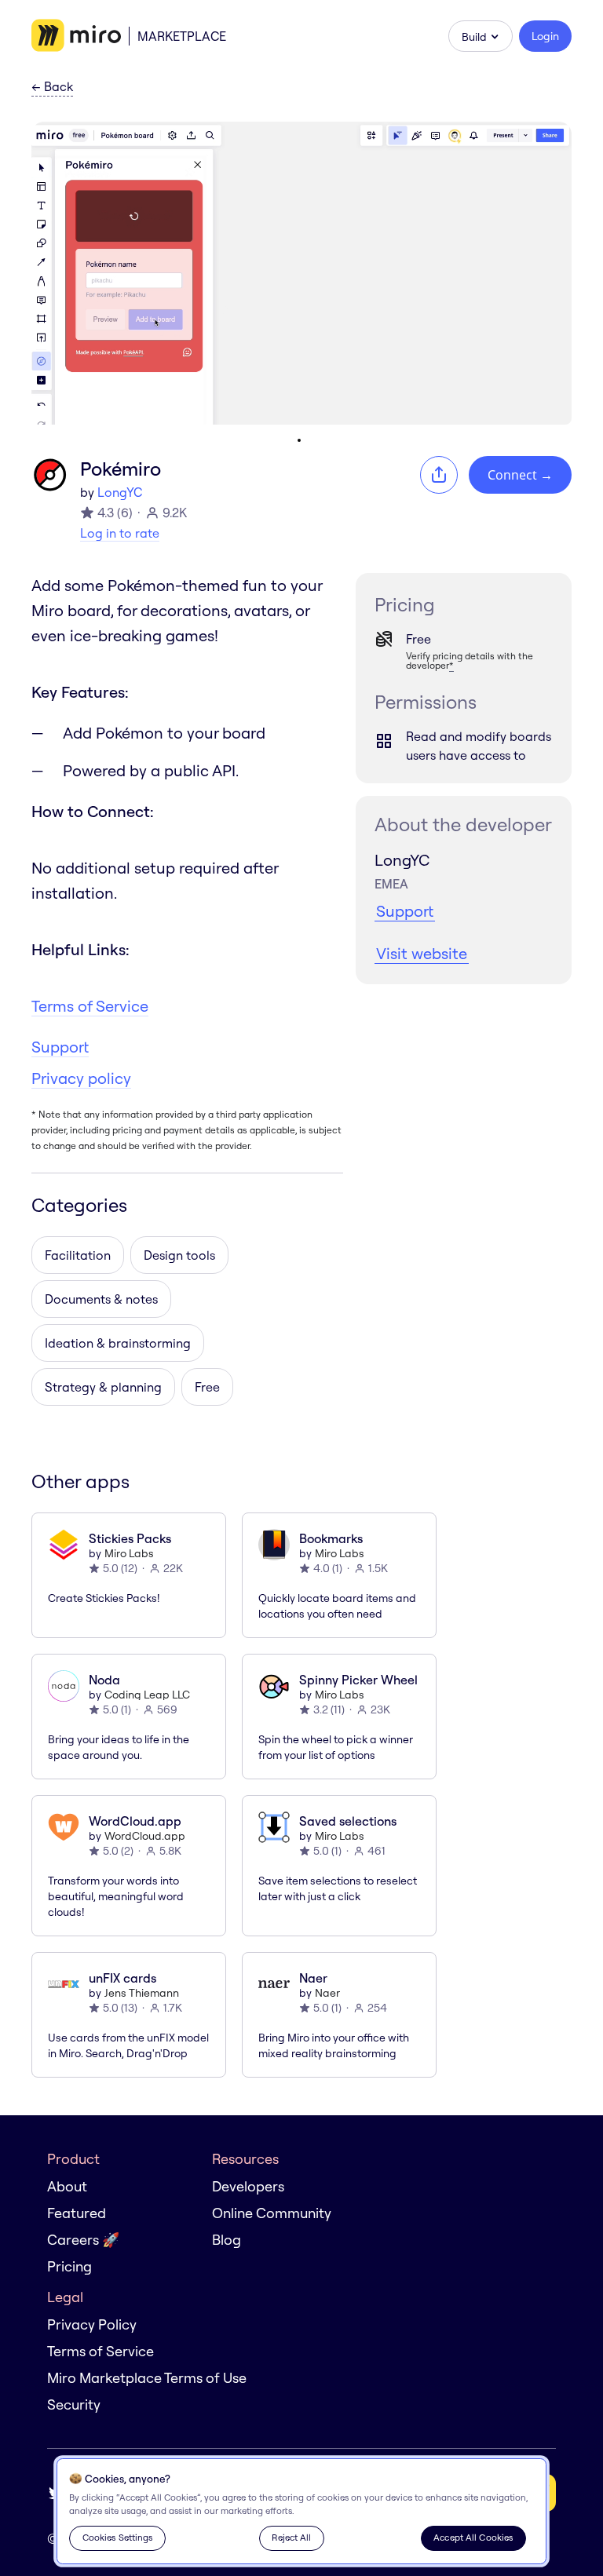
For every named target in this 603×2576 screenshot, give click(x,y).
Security (74, 2405)
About (67, 2186)
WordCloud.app (145, 1836)
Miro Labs (129, 1553)
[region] (301, 2511)
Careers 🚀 (83, 2240)
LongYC (120, 492)
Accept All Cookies (473, 2537)
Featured (77, 2213)
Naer (327, 1993)
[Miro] (76, 36)
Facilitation (78, 1255)
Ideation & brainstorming (118, 1343)
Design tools (179, 1255)
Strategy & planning (103, 1387)
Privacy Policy (92, 2324)
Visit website (422, 953)
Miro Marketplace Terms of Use (147, 2378)
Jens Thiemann (142, 1993)
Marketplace (182, 36)
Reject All (291, 2537)
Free (207, 1387)
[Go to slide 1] (299, 440)
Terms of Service (90, 1006)
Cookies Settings (118, 2537)
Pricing (69, 2266)
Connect (520, 475)
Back (52, 87)
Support (60, 1047)
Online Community (272, 2213)
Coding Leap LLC (147, 1695)
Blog (227, 2240)
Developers (248, 2186)
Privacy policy (81, 1078)
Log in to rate (120, 533)
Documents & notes (101, 1299)
